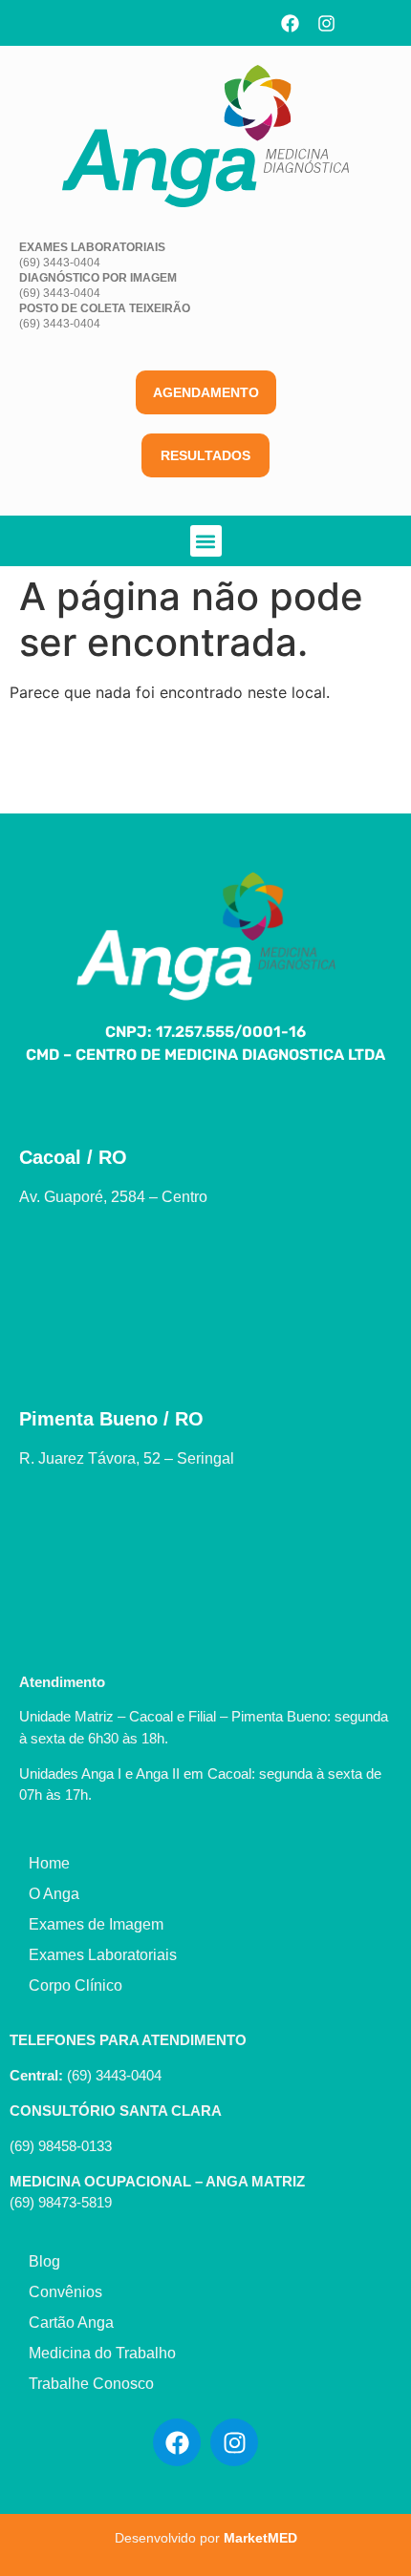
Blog (44, 2261)
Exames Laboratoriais (103, 1955)
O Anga (54, 1894)
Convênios (65, 2292)
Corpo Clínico (76, 1985)
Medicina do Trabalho (102, 2353)
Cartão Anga (71, 2323)
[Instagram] (327, 23)
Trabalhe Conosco (91, 2384)
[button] (206, 541)
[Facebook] (291, 23)
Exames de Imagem (96, 1924)
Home (49, 1863)
